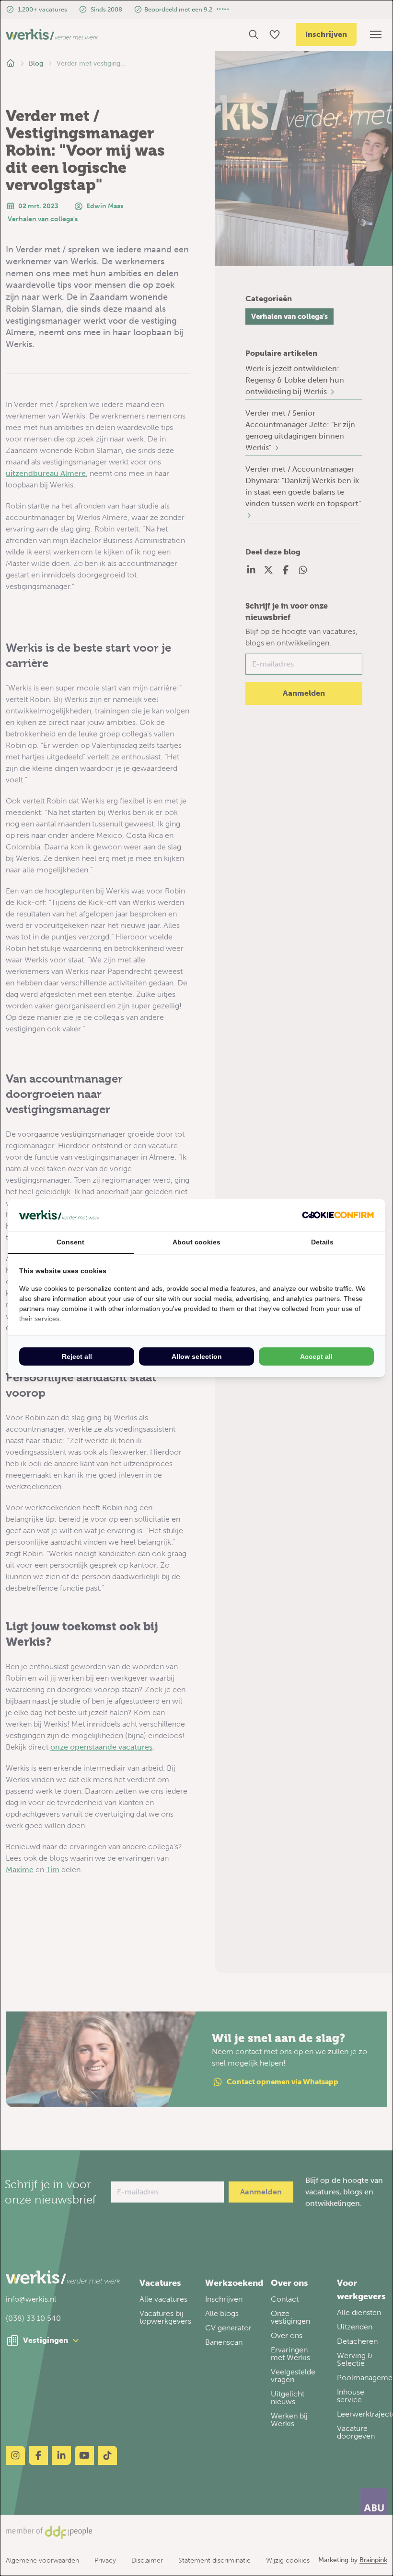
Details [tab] (322, 1242)
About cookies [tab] (196, 1242)
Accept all (316, 1356)
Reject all (77, 1356)
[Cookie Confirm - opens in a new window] (338, 1215)
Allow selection (197, 1356)
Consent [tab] (70, 1242)
